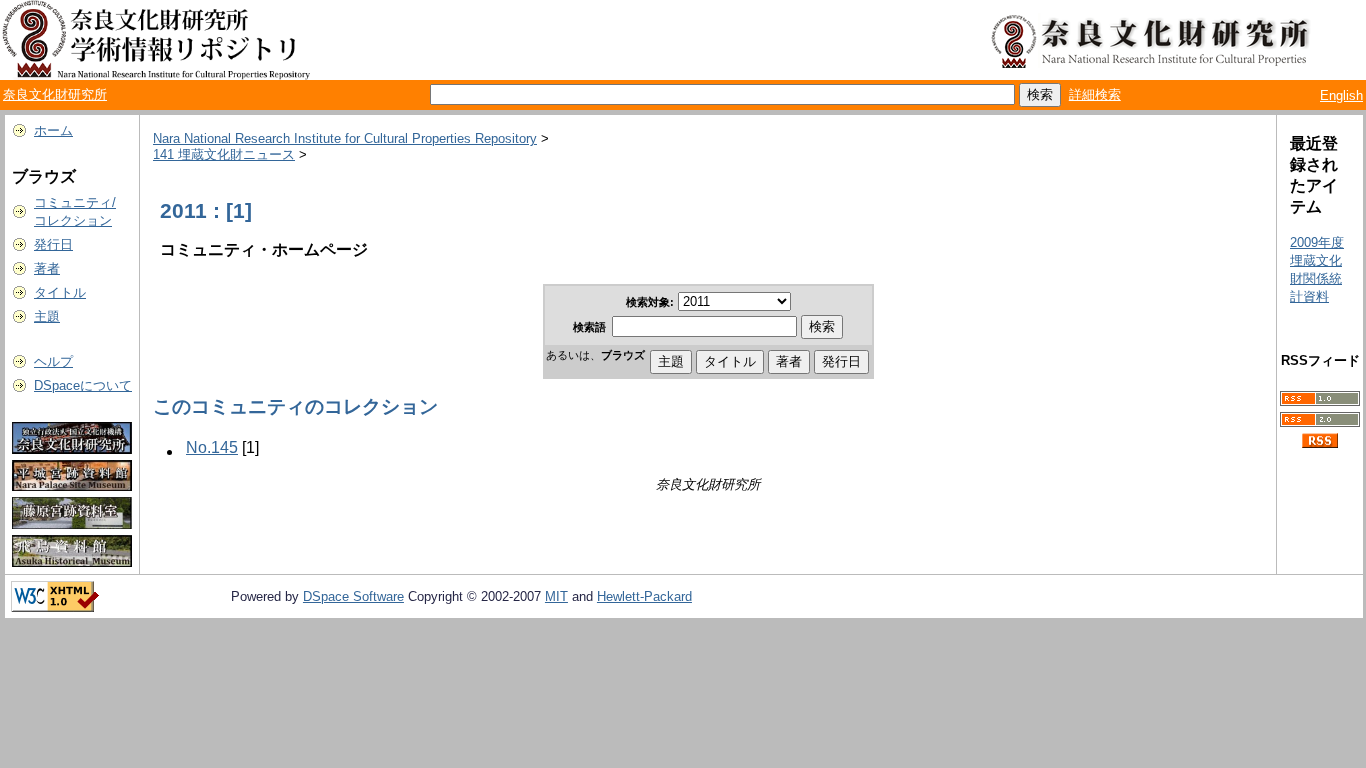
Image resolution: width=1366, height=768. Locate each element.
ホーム (53, 130)
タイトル (60, 292)
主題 (47, 316)
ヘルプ (53, 361)
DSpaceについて (83, 385)
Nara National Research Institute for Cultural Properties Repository (345, 138)
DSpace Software (353, 596)
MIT (556, 596)
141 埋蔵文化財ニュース (224, 154)
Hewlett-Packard (644, 596)
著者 (47, 268)
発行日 (53, 244)
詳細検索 (1095, 94)
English (1341, 95)
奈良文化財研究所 (55, 94)
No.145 (212, 447)
